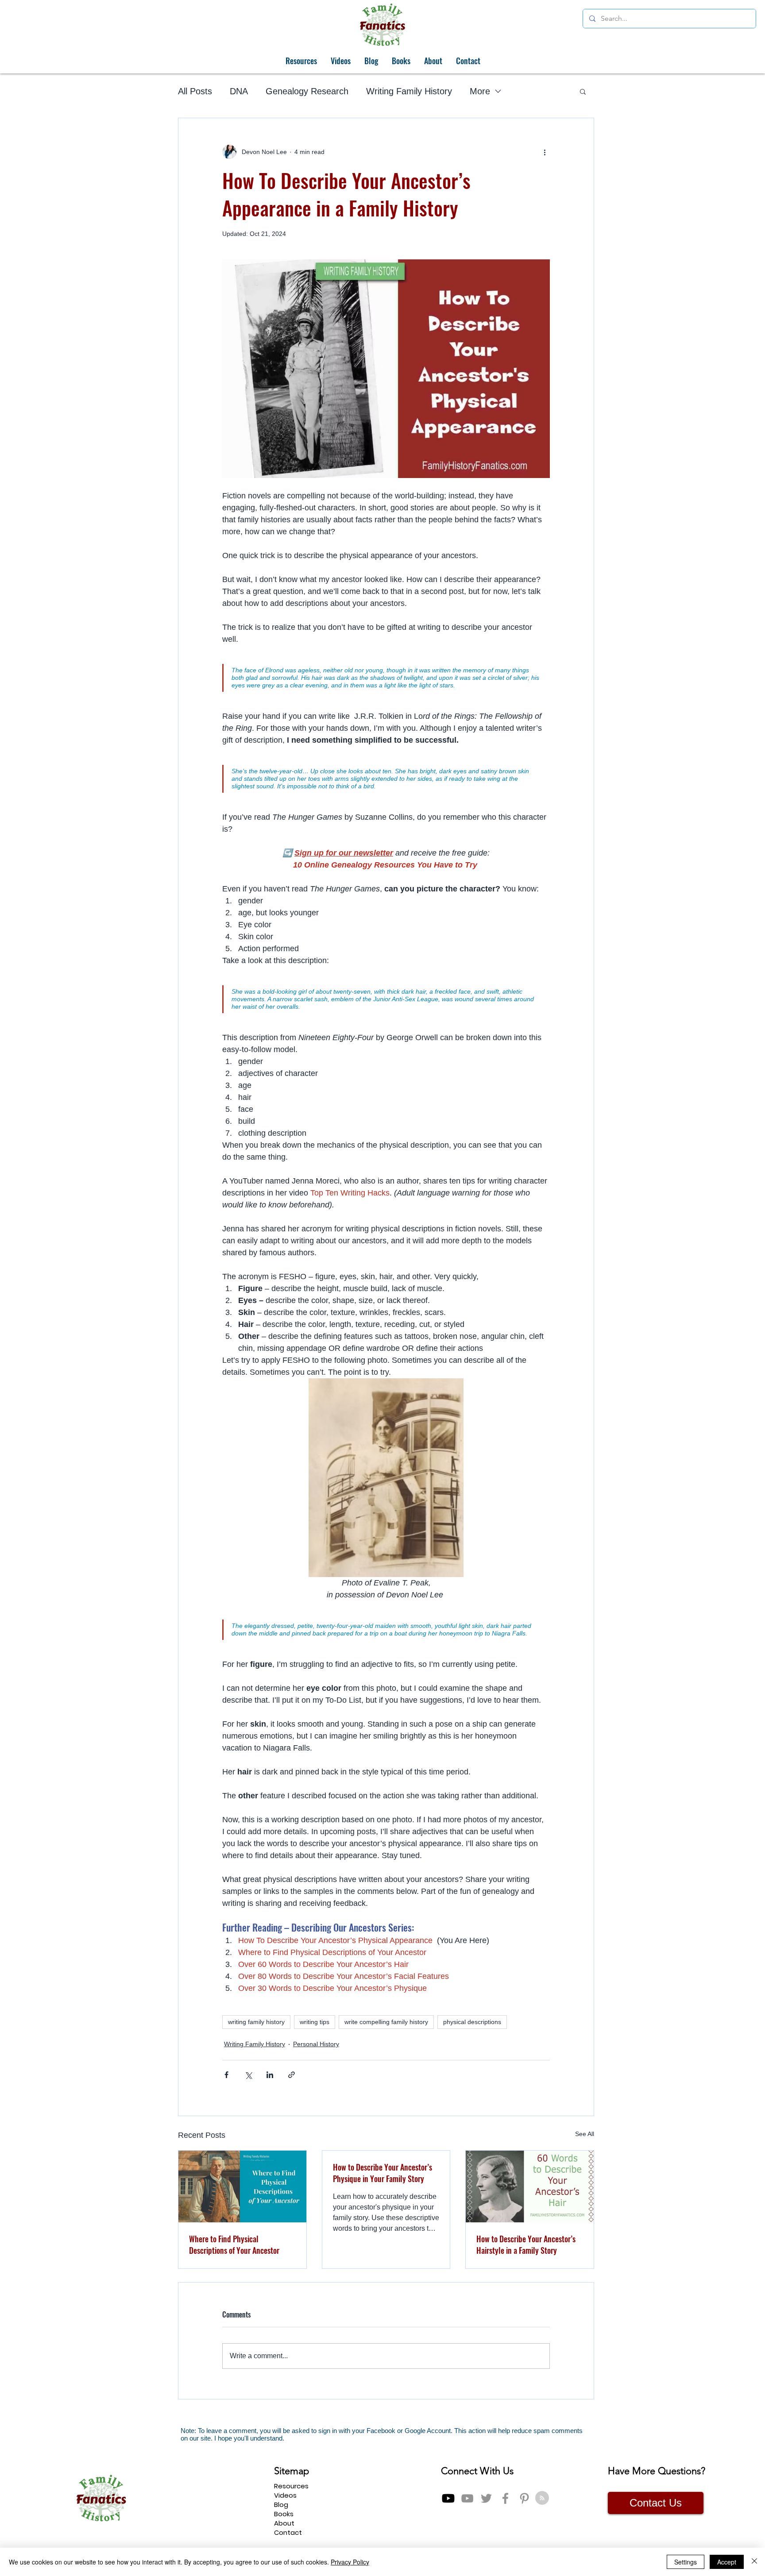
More (480, 91)
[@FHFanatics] (486, 2498)
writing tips (315, 2022)
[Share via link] (292, 2075)
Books (284, 2514)
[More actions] (545, 152)
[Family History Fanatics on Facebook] (505, 2498)
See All (585, 2134)
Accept (727, 2562)
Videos (285, 2495)
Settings (686, 2562)
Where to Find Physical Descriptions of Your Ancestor (234, 2244)
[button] (583, 91)
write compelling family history (386, 2022)
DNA (239, 91)
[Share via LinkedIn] (270, 2075)
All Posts (195, 91)
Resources (291, 2486)
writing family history (256, 2022)
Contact (288, 2532)
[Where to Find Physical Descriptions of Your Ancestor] (242, 2187)
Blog (281, 2505)
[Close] (754, 2562)
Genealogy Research (307, 91)
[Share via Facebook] (226, 2075)
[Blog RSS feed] (542, 2498)
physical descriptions (472, 2022)
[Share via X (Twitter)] (248, 2075)
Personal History (316, 2044)
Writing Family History (409, 91)
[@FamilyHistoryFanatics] (448, 2498)
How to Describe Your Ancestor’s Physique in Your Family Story (382, 2173)
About (284, 2523)
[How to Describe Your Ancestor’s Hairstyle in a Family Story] (530, 2187)
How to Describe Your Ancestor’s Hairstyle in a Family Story (526, 2244)
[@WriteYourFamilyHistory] (467, 2498)
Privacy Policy (350, 2562)
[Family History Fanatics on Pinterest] (524, 2498)
